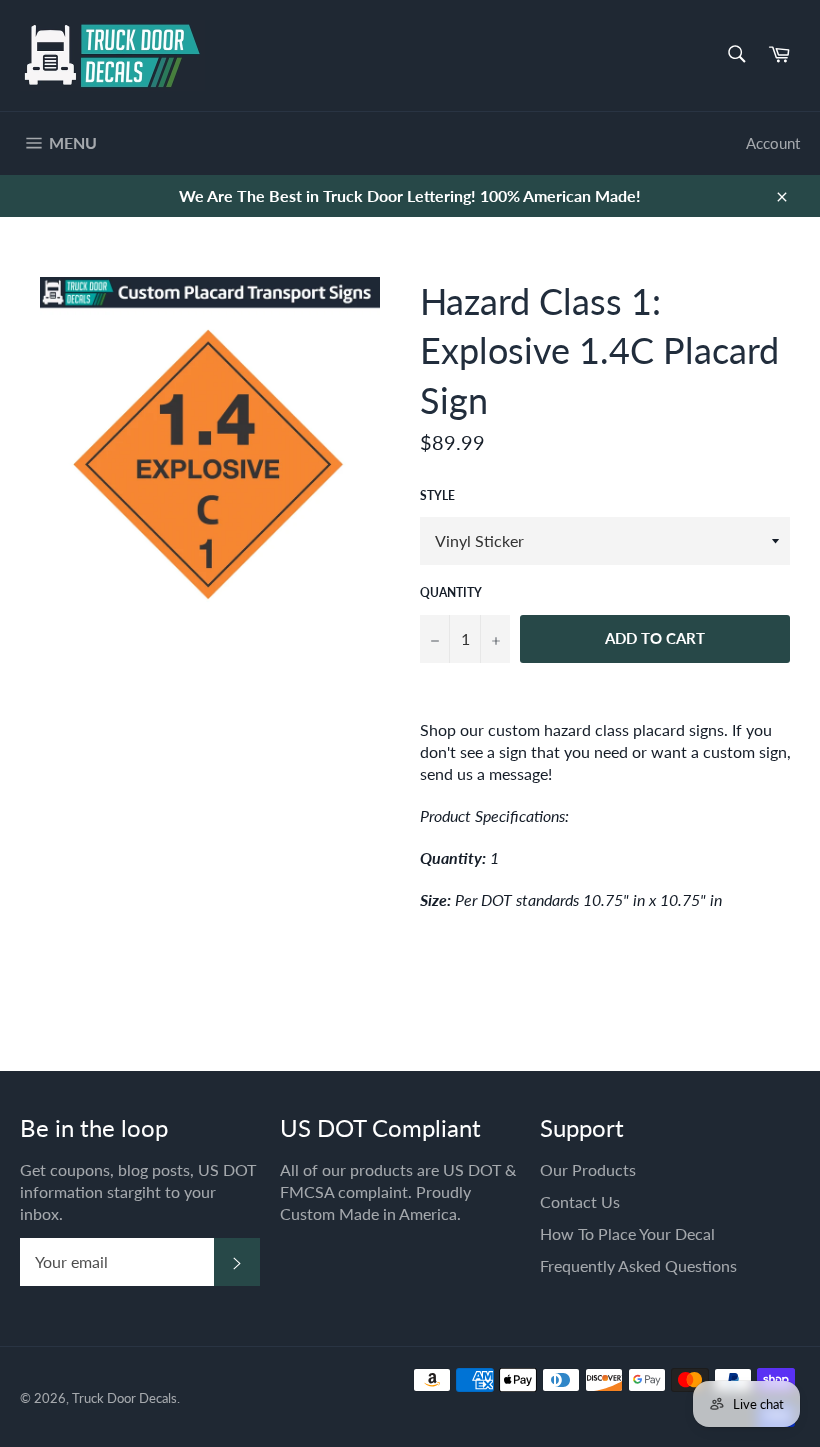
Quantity (451, 592)
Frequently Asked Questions (638, 1265)
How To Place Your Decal (627, 1233)
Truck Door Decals (124, 1398)
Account (773, 143)
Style (437, 495)
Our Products (588, 1169)
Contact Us (580, 1201)
